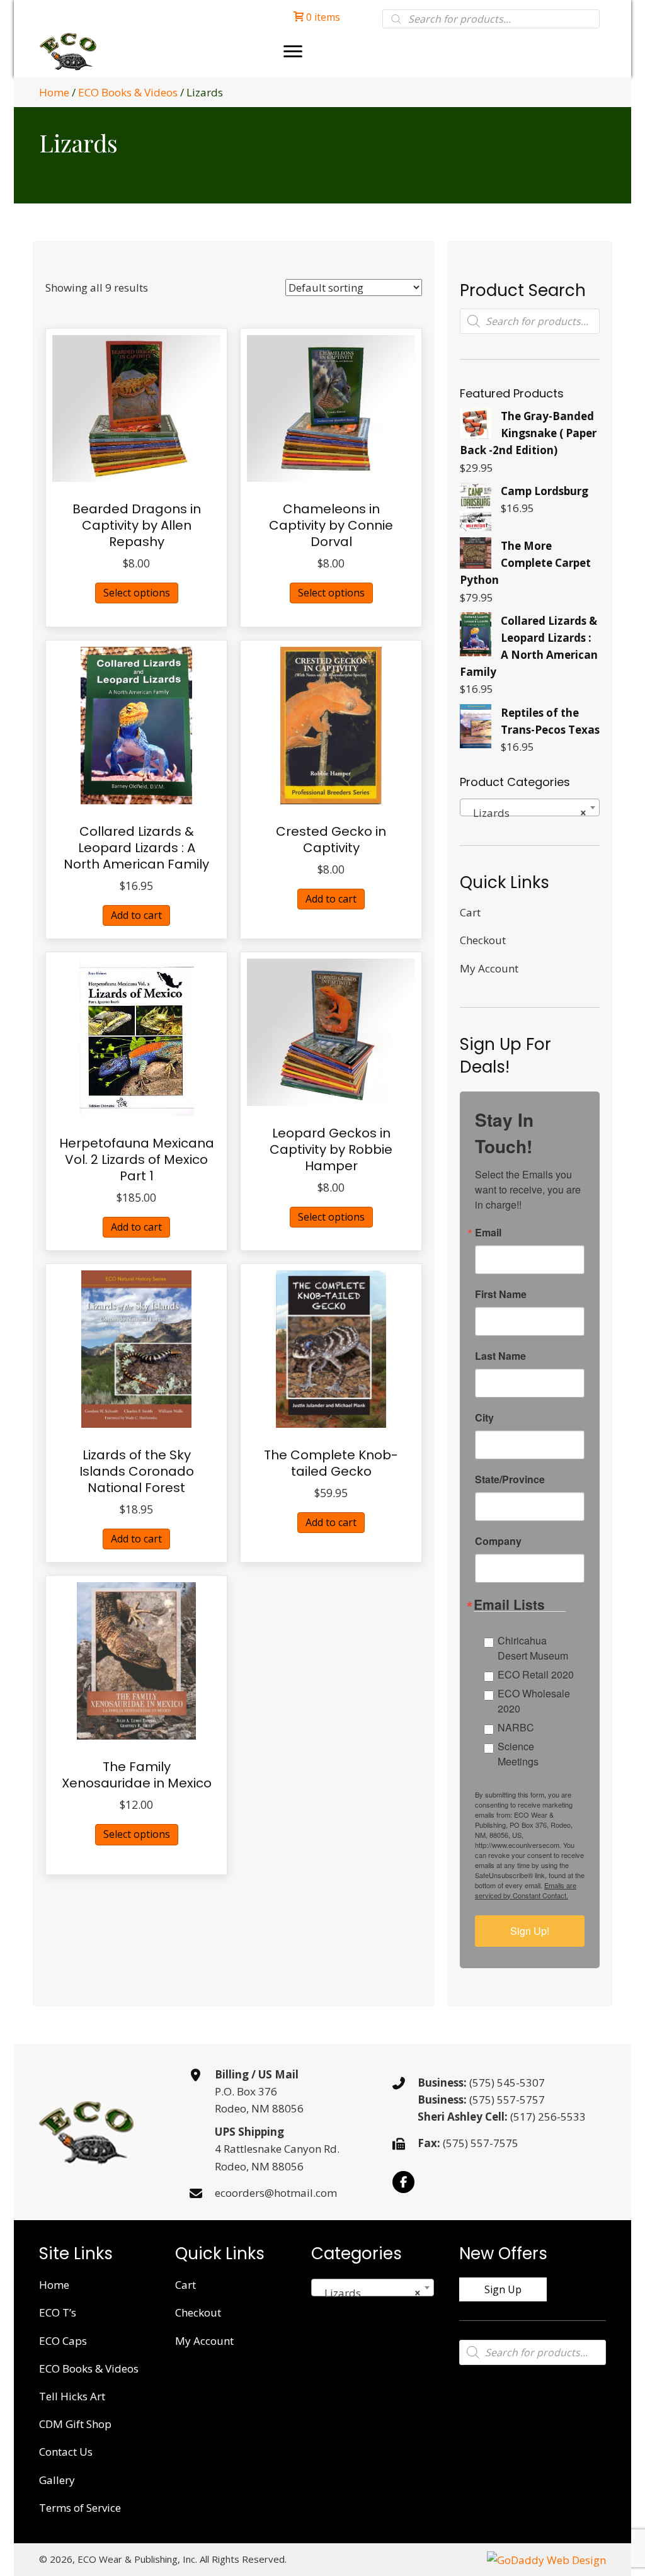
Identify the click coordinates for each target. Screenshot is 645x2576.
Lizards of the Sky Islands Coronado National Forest (137, 1471)
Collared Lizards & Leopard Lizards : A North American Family (136, 848)
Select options (137, 593)
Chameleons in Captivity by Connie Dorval (331, 525)
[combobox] (530, 807)
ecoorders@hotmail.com (276, 2193)
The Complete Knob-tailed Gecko (331, 1463)
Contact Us (66, 2452)
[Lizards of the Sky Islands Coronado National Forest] (136, 1348)
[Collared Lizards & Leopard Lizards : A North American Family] (136, 724)
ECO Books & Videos (128, 92)
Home (54, 92)
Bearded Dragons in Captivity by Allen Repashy (137, 525)
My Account (489, 968)
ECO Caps (63, 2341)
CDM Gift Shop (75, 2424)
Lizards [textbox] (526, 813)
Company (498, 1541)
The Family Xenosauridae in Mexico (137, 1775)
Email (488, 1233)
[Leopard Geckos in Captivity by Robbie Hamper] (331, 1031)
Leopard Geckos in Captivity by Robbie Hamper (331, 1149)
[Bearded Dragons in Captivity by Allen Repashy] (136, 407)
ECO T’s (58, 2312)
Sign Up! (530, 1931)
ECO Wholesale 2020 (534, 1701)
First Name (501, 1294)
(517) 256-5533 (548, 2117)
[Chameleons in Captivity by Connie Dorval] (331, 407)
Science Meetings (518, 1754)
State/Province (510, 1479)
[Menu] (293, 52)
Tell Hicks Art (72, 2396)
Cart (470, 912)
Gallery (57, 2480)
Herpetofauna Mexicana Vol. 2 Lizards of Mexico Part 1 (137, 1160)
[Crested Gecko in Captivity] (331, 724)
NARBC (516, 1727)
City (484, 1418)
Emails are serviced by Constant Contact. (526, 1890)
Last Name (500, 1356)
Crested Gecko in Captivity (331, 840)
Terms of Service (80, 2508)
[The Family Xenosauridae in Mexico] (136, 1660)
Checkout (483, 940)
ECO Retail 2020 (536, 1674)
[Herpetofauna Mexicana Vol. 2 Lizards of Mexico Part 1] (137, 1036)
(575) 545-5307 (507, 2083)
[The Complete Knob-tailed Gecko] (331, 1348)
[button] (403, 2182)
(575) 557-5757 (507, 2100)
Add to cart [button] (136, 915)
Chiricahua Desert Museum (533, 1648)
